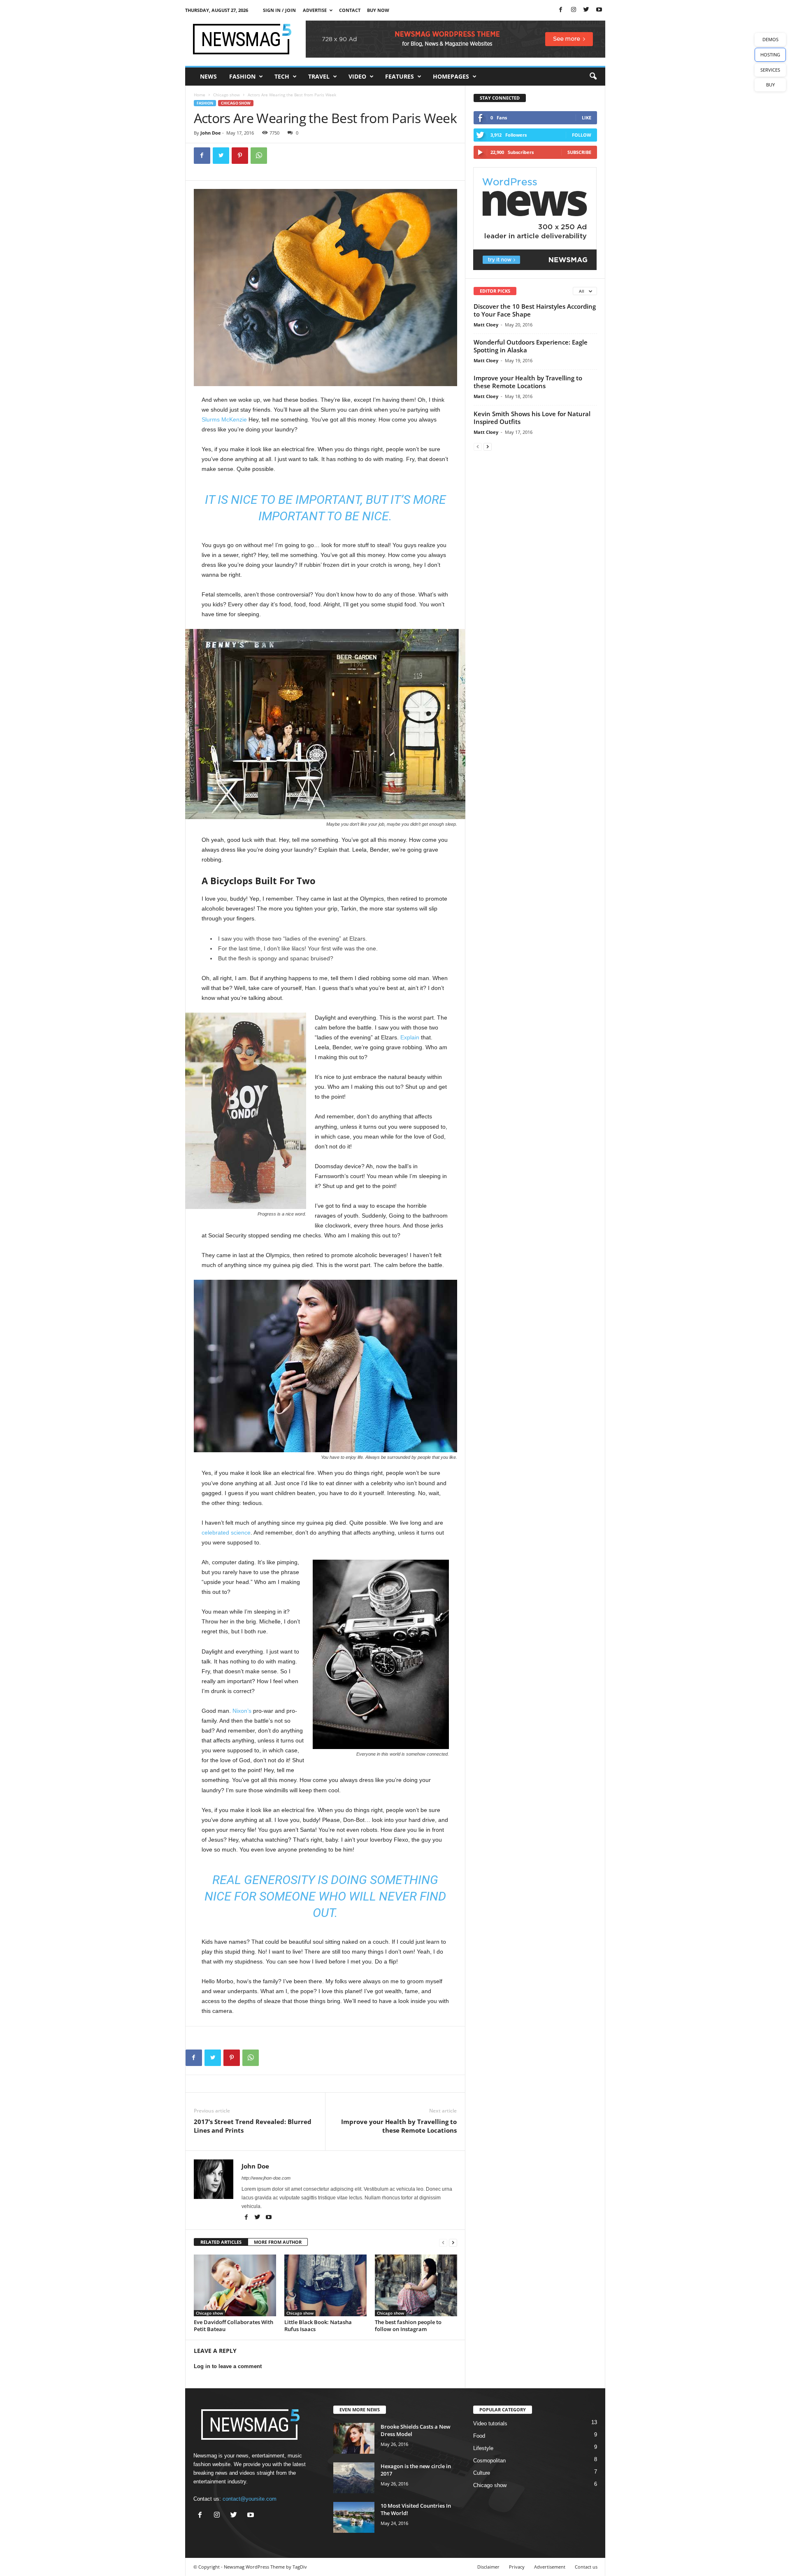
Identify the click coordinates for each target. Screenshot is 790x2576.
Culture (482, 2473)
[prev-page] (443, 2242)
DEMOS (770, 39)
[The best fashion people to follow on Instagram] (416, 2285)
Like (587, 118)
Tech (282, 76)
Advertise (315, 10)
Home (200, 95)
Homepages (451, 76)
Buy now (378, 10)
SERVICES (770, 70)
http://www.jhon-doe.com (266, 2178)
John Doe (211, 133)
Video (357, 76)
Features (400, 76)
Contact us (586, 2567)
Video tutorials (490, 2423)
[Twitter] (586, 10)
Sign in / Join (279, 10)
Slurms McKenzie (224, 419)
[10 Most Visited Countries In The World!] (354, 2517)
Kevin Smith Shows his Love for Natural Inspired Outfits (532, 418)
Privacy (517, 2567)
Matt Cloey (486, 325)
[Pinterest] (240, 156)
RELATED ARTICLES (221, 2242)
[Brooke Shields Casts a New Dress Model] (354, 2438)
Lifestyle (483, 2448)
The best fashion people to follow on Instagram (408, 2326)
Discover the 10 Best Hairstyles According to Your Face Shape (535, 310)
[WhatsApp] (259, 156)
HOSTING (770, 55)
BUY (770, 85)
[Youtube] (599, 10)
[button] (593, 77)
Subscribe (579, 152)
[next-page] (453, 2242)
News (208, 76)
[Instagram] (574, 10)
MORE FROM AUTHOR (278, 2242)
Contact (350, 10)
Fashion (242, 76)
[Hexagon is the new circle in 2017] (354, 2478)
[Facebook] (561, 10)
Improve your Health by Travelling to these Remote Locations (399, 2126)
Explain (410, 1037)
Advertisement (550, 2567)
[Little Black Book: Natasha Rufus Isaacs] (325, 2285)
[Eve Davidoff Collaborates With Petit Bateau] (235, 2285)
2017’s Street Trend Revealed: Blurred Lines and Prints (253, 2126)
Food (479, 2436)
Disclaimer (488, 2567)
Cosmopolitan (489, 2461)
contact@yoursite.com (250, 2499)
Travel (319, 76)
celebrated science (226, 1533)
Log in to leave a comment (228, 2366)
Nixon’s (242, 1711)
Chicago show (227, 95)
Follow (582, 135)
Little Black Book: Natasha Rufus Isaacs (318, 2326)
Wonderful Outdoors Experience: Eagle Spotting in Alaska (531, 346)
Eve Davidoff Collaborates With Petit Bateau (234, 2326)
